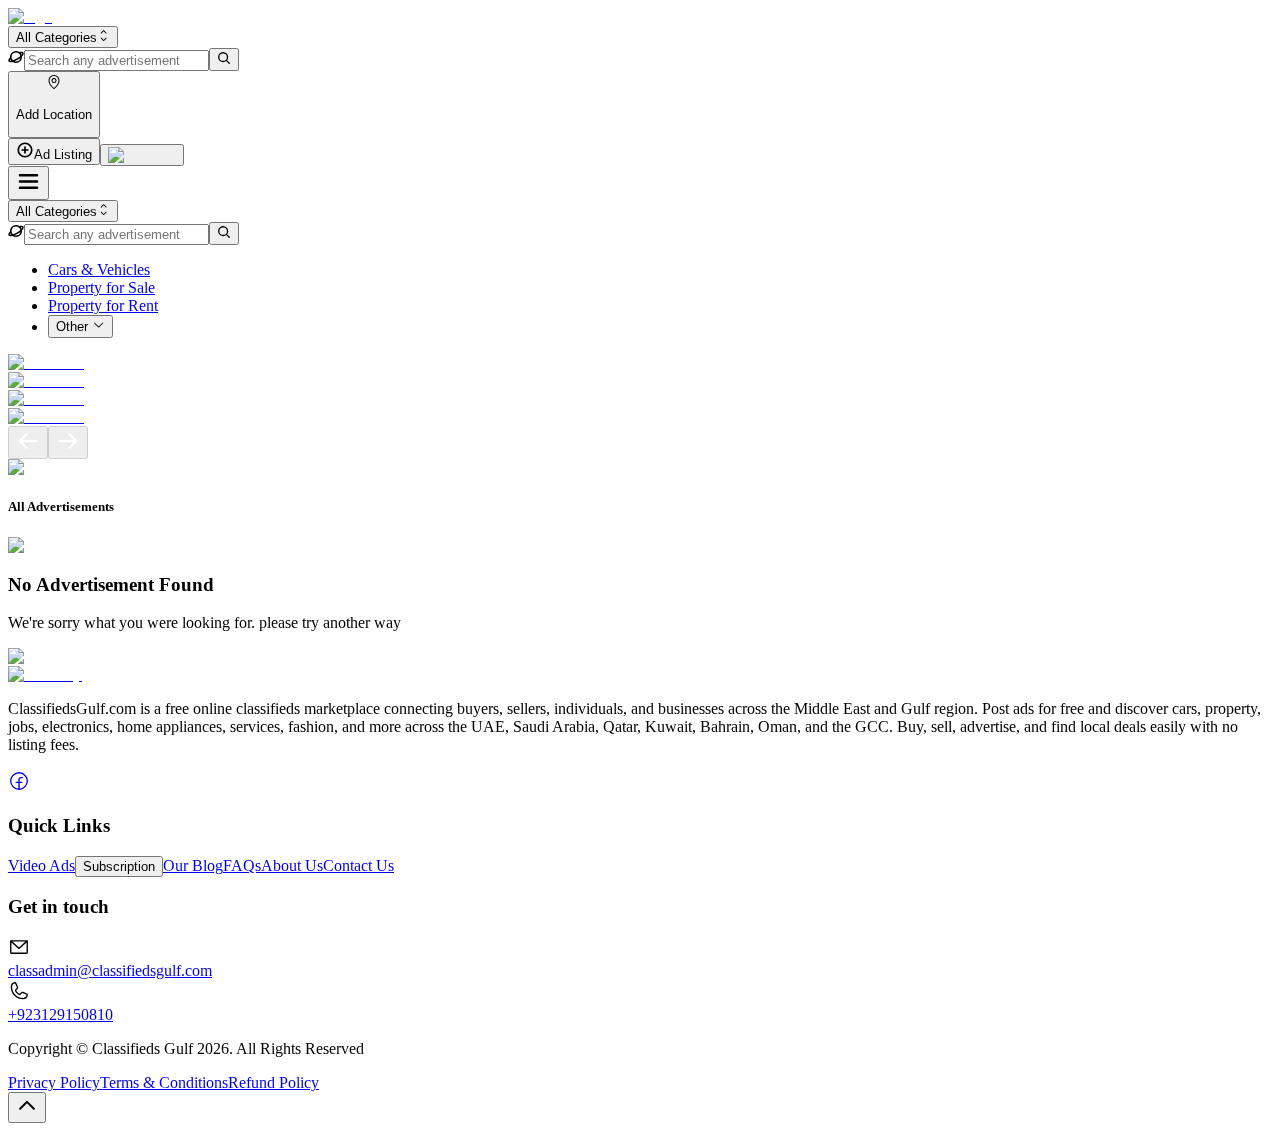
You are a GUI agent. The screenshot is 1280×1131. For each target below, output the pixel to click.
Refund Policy (273, 1082)
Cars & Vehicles (99, 269)
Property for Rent (103, 305)
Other (72, 327)
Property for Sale (101, 287)
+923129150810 (60, 1014)
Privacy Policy (54, 1082)
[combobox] (63, 37)
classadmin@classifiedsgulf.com (110, 970)
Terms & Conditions (164, 1082)
